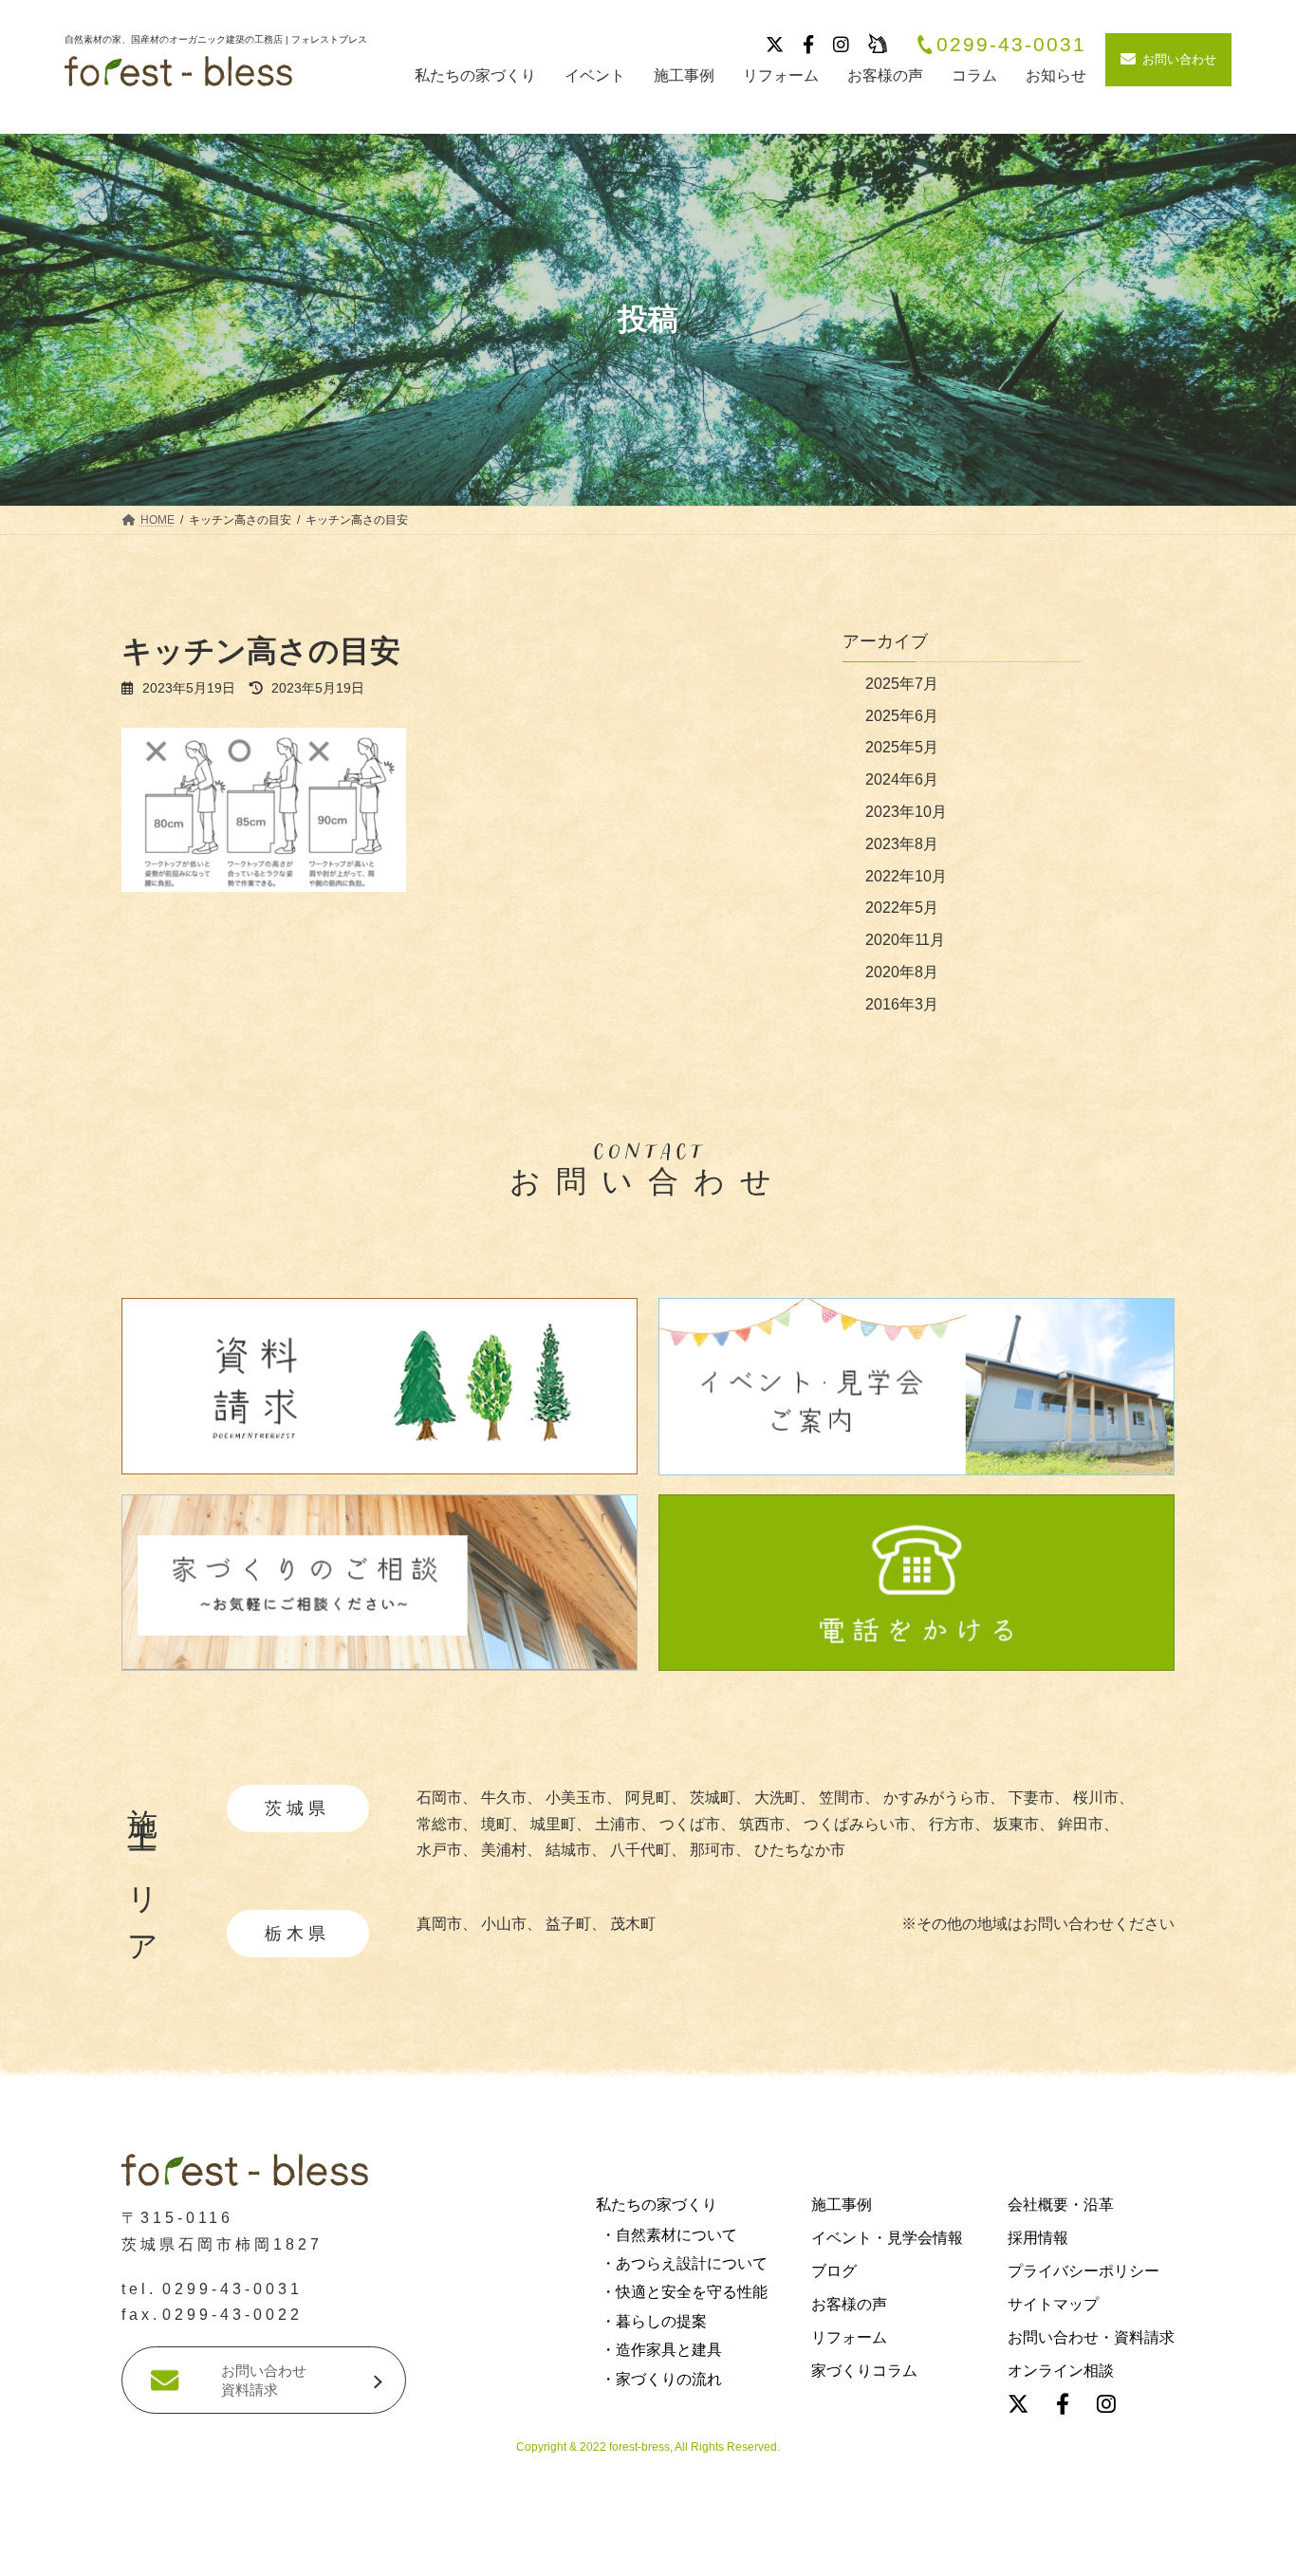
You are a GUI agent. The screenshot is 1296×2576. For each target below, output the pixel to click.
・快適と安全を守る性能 (684, 2293)
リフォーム (849, 2338)
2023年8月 (902, 844)
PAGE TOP (46, 2262)
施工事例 (842, 2205)
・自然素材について (669, 2235)
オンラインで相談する (1009, 2551)
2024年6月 (902, 779)
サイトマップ (1053, 2305)
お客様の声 (849, 2305)
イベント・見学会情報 (887, 2238)
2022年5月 (902, 908)
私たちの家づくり (657, 2205)
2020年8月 (902, 972)
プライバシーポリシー (1083, 2271)
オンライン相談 (1061, 2372)
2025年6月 (902, 716)
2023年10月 (906, 812)
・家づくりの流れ (661, 2379)
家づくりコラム (864, 2372)
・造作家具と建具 (661, 2351)
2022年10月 (906, 876)
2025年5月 (902, 747)
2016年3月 (902, 1004)
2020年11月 (905, 940)
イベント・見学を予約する (648, 2551)
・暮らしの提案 (654, 2321)
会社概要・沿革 (1061, 2205)
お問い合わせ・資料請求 (1091, 2338)
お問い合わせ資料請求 (264, 2381)
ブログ (834, 2271)
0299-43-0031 (1011, 45)
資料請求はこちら (292, 2551)
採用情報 (1038, 2238)
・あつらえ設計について (684, 2264)
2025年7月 (902, 684)
